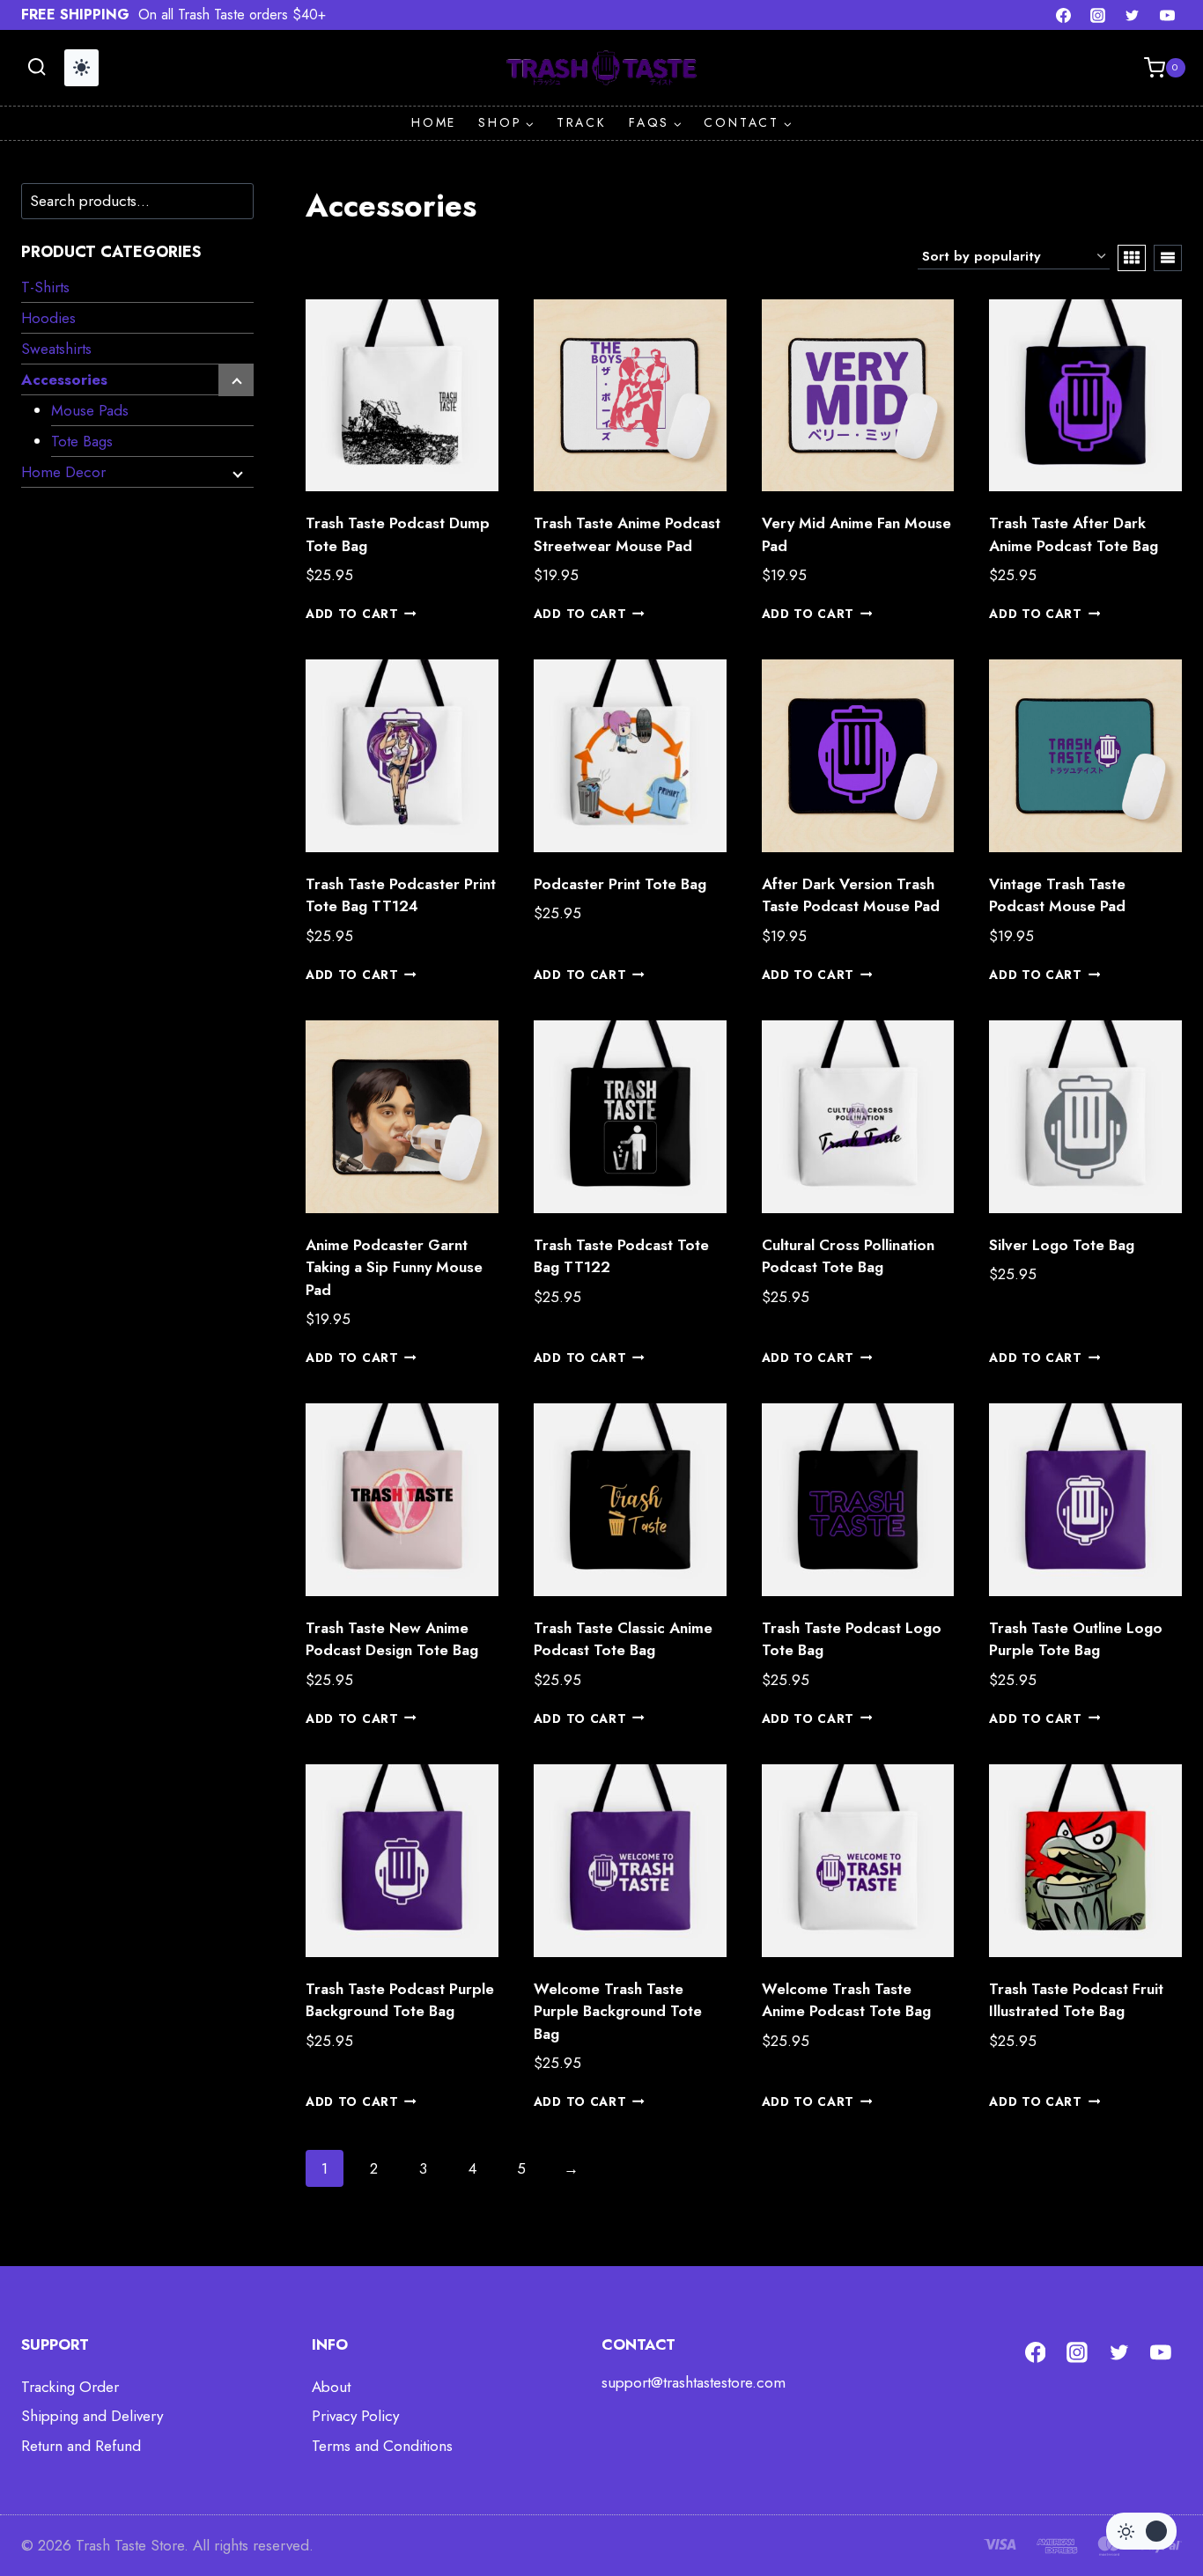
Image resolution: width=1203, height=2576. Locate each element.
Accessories (64, 379)
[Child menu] (236, 380)
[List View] (1168, 258)
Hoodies (48, 318)
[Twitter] (1133, 15)
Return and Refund (81, 2446)
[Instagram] (1098, 15)
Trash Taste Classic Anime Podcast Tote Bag (623, 1639)
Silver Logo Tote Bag (1062, 1245)
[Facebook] (1064, 15)
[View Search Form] (37, 67)
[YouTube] (1167, 15)
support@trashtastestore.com (694, 2382)
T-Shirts (45, 287)
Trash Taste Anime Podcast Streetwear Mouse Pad (627, 534)
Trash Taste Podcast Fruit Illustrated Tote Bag (1076, 2000)
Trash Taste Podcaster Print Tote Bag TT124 (401, 895)
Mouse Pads (90, 410)
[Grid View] (1132, 258)
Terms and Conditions (382, 2446)
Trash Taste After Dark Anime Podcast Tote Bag (1074, 534)
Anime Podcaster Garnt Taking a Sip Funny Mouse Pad (394, 1267)
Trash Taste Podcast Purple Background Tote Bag (400, 2000)
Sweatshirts (56, 349)
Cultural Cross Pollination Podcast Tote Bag (848, 1256)
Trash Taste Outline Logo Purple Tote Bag (1076, 1639)
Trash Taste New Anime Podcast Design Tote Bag (392, 1639)
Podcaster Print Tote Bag (620, 884)
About (331, 2387)
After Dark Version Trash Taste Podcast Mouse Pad (851, 895)
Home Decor (63, 472)
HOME (434, 122)
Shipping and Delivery (92, 2416)
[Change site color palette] (81, 68)
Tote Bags (82, 441)
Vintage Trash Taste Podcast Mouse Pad (1057, 895)
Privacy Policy (355, 2416)
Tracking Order (70, 2387)
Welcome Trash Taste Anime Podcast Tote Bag (846, 2000)
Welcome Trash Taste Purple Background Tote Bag (618, 2011)
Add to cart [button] (352, 614)
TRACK (582, 122)
